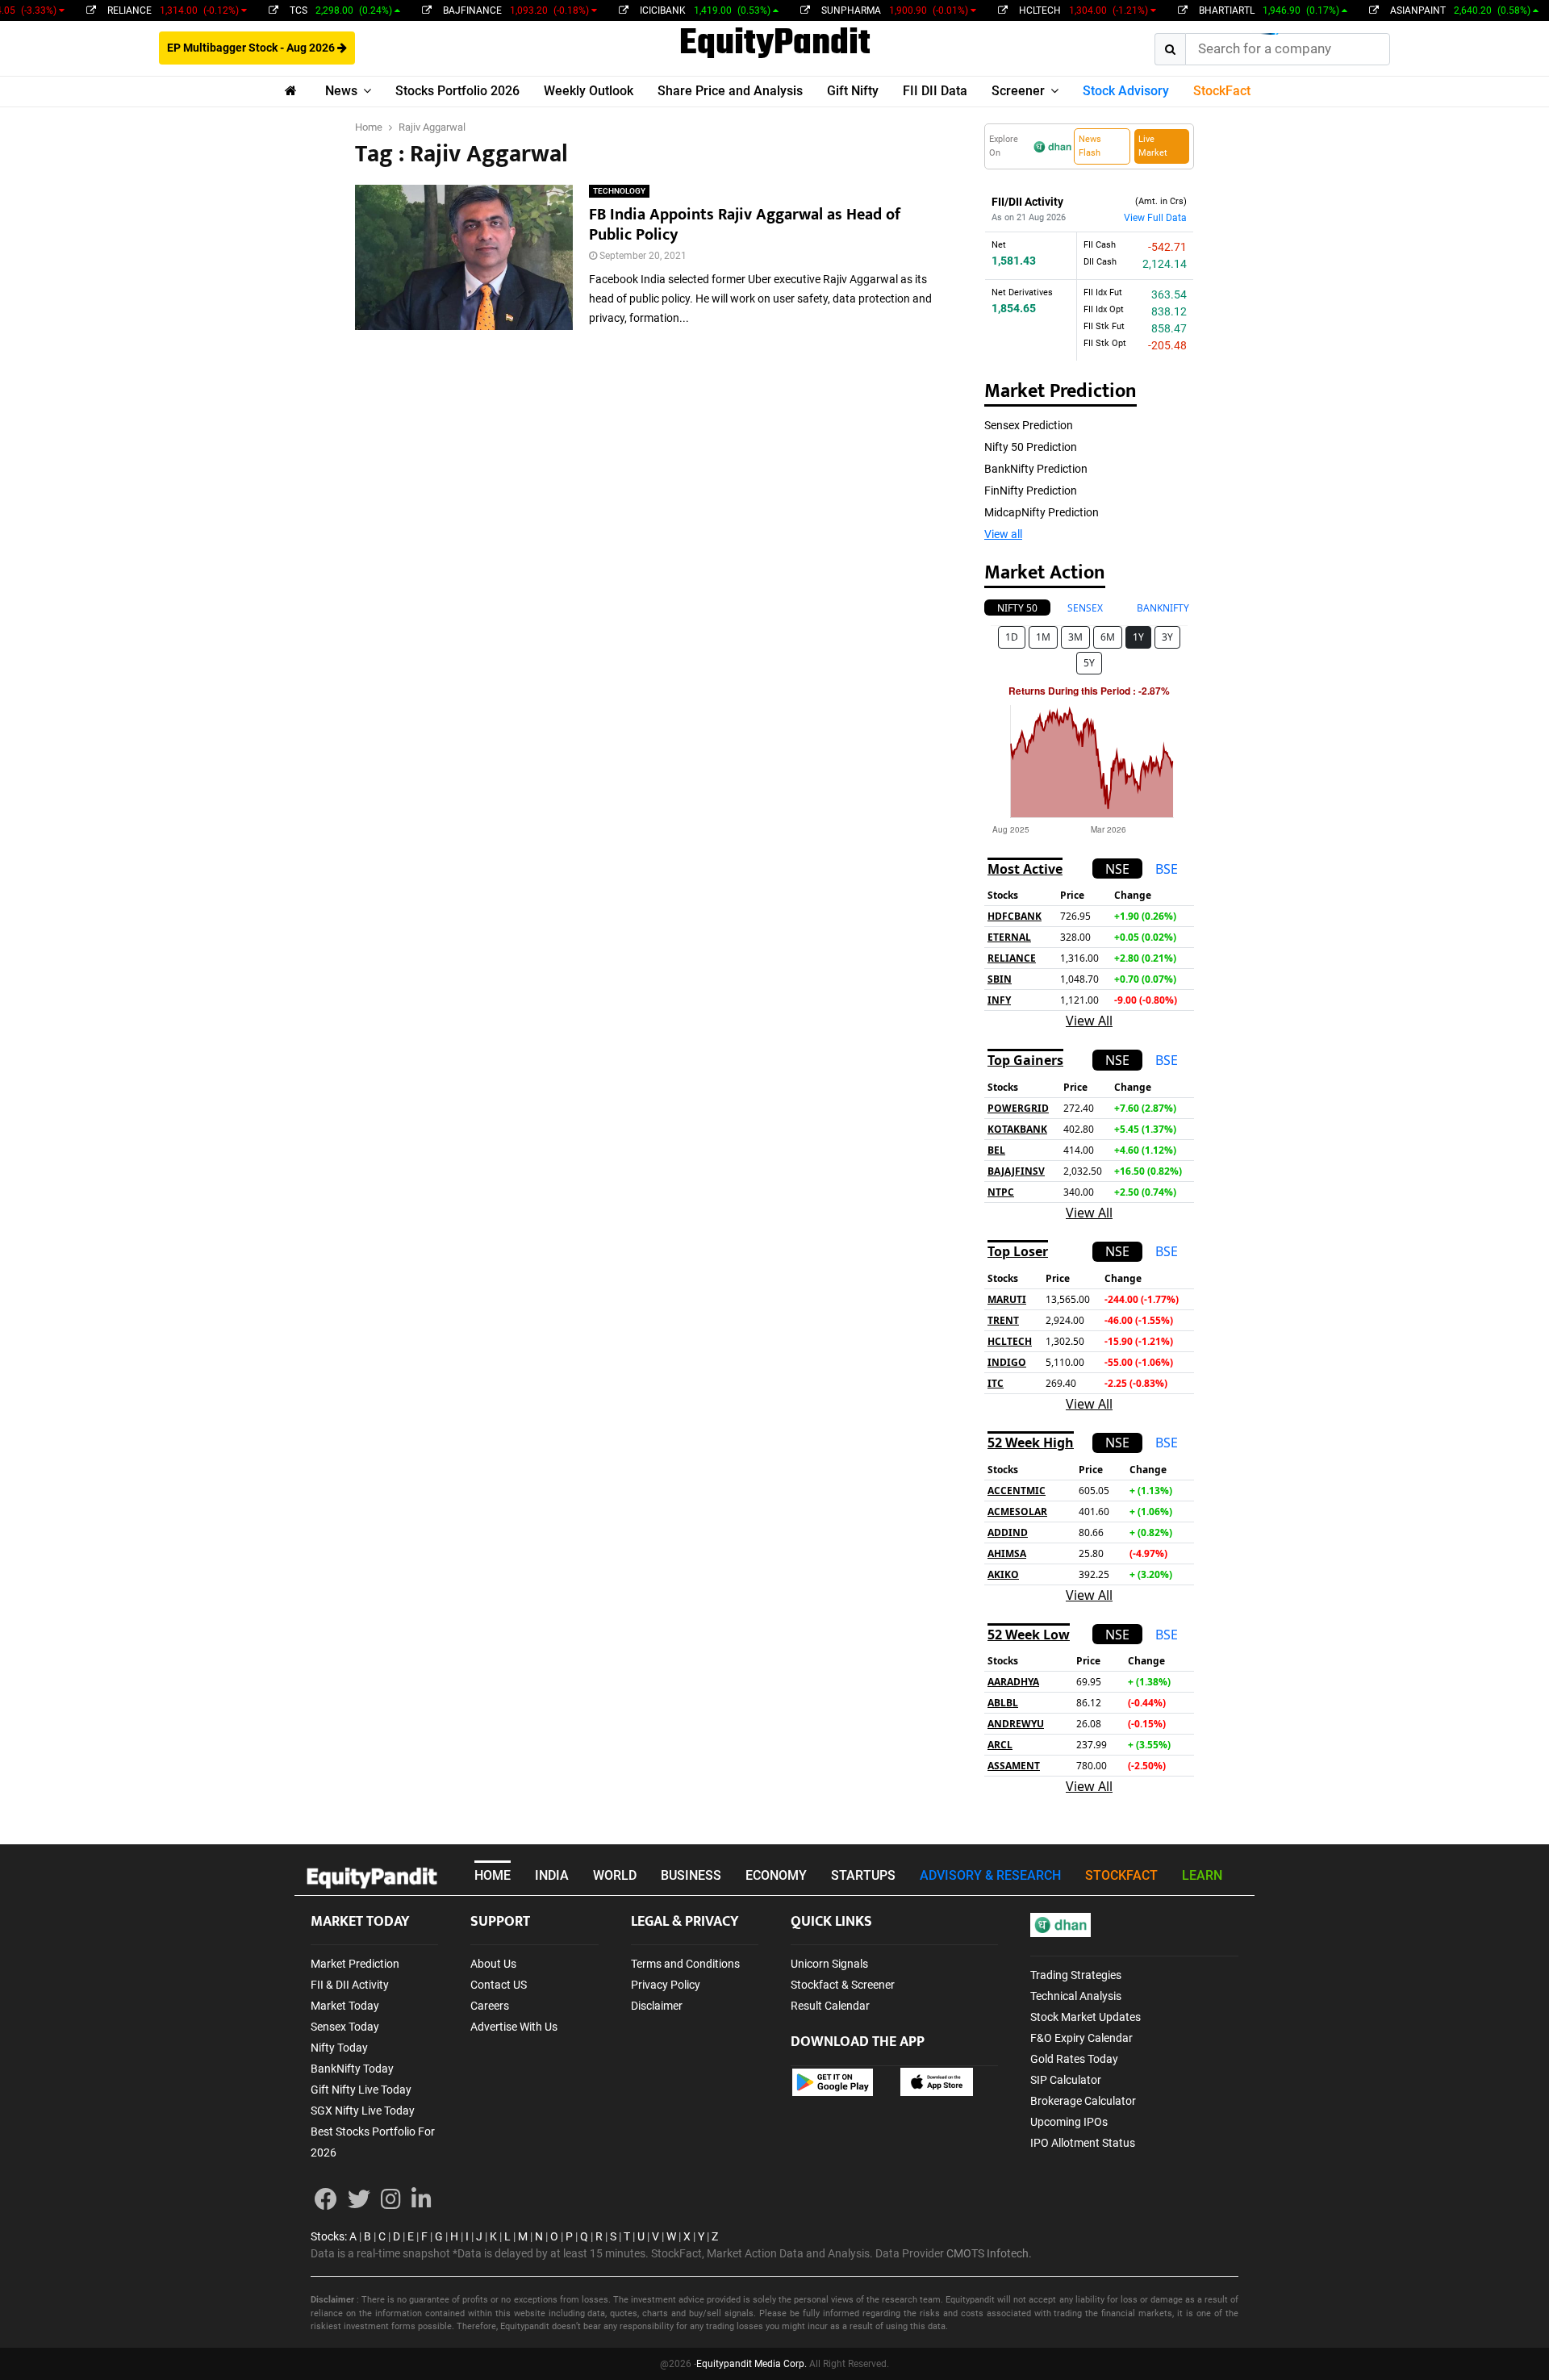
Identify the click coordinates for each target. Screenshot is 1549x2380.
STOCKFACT (1121, 1875)
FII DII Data (935, 91)
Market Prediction (355, 1964)
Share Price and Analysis (730, 91)
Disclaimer (657, 2006)
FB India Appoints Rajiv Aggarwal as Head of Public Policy (745, 225)
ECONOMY (776, 1875)
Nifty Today (339, 2048)
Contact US (499, 1985)
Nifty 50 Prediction (1031, 447)
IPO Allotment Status (1083, 2143)
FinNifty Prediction (1031, 491)
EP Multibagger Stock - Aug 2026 (252, 48)
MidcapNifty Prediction (1042, 512)
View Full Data (1155, 218)
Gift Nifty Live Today (361, 2090)
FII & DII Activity (350, 1985)
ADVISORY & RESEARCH (990, 1875)
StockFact (1222, 91)
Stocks (328, 2236)
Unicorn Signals (829, 1964)
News (341, 91)
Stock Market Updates (1086, 2017)
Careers (490, 2006)
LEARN (1202, 1875)
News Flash (1090, 146)
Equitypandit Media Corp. (752, 2364)
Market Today (345, 2006)
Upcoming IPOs (1069, 2122)
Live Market (1153, 146)
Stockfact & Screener (843, 1985)
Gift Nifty (853, 91)
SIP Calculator (1066, 2080)
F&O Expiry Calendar (1081, 2038)
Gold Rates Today (1074, 2059)
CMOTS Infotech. (989, 2253)
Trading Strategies (1076, 1975)
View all (1003, 534)
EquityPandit (775, 44)
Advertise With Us (514, 2027)
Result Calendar (830, 2006)
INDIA (552, 1875)
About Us (493, 1964)
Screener (1018, 91)
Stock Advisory (1126, 91)
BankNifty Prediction (1036, 469)
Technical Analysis (1076, 1996)
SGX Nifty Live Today (363, 2111)
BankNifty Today (352, 2069)
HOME (493, 1875)
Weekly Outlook (589, 91)
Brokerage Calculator (1083, 2101)
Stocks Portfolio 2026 (457, 91)
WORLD (615, 1875)
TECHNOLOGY (619, 191)
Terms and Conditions (685, 1964)
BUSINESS (691, 1875)
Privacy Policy (666, 1985)
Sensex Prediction (1029, 425)
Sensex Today (345, 2027)
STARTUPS (863, 1875)
